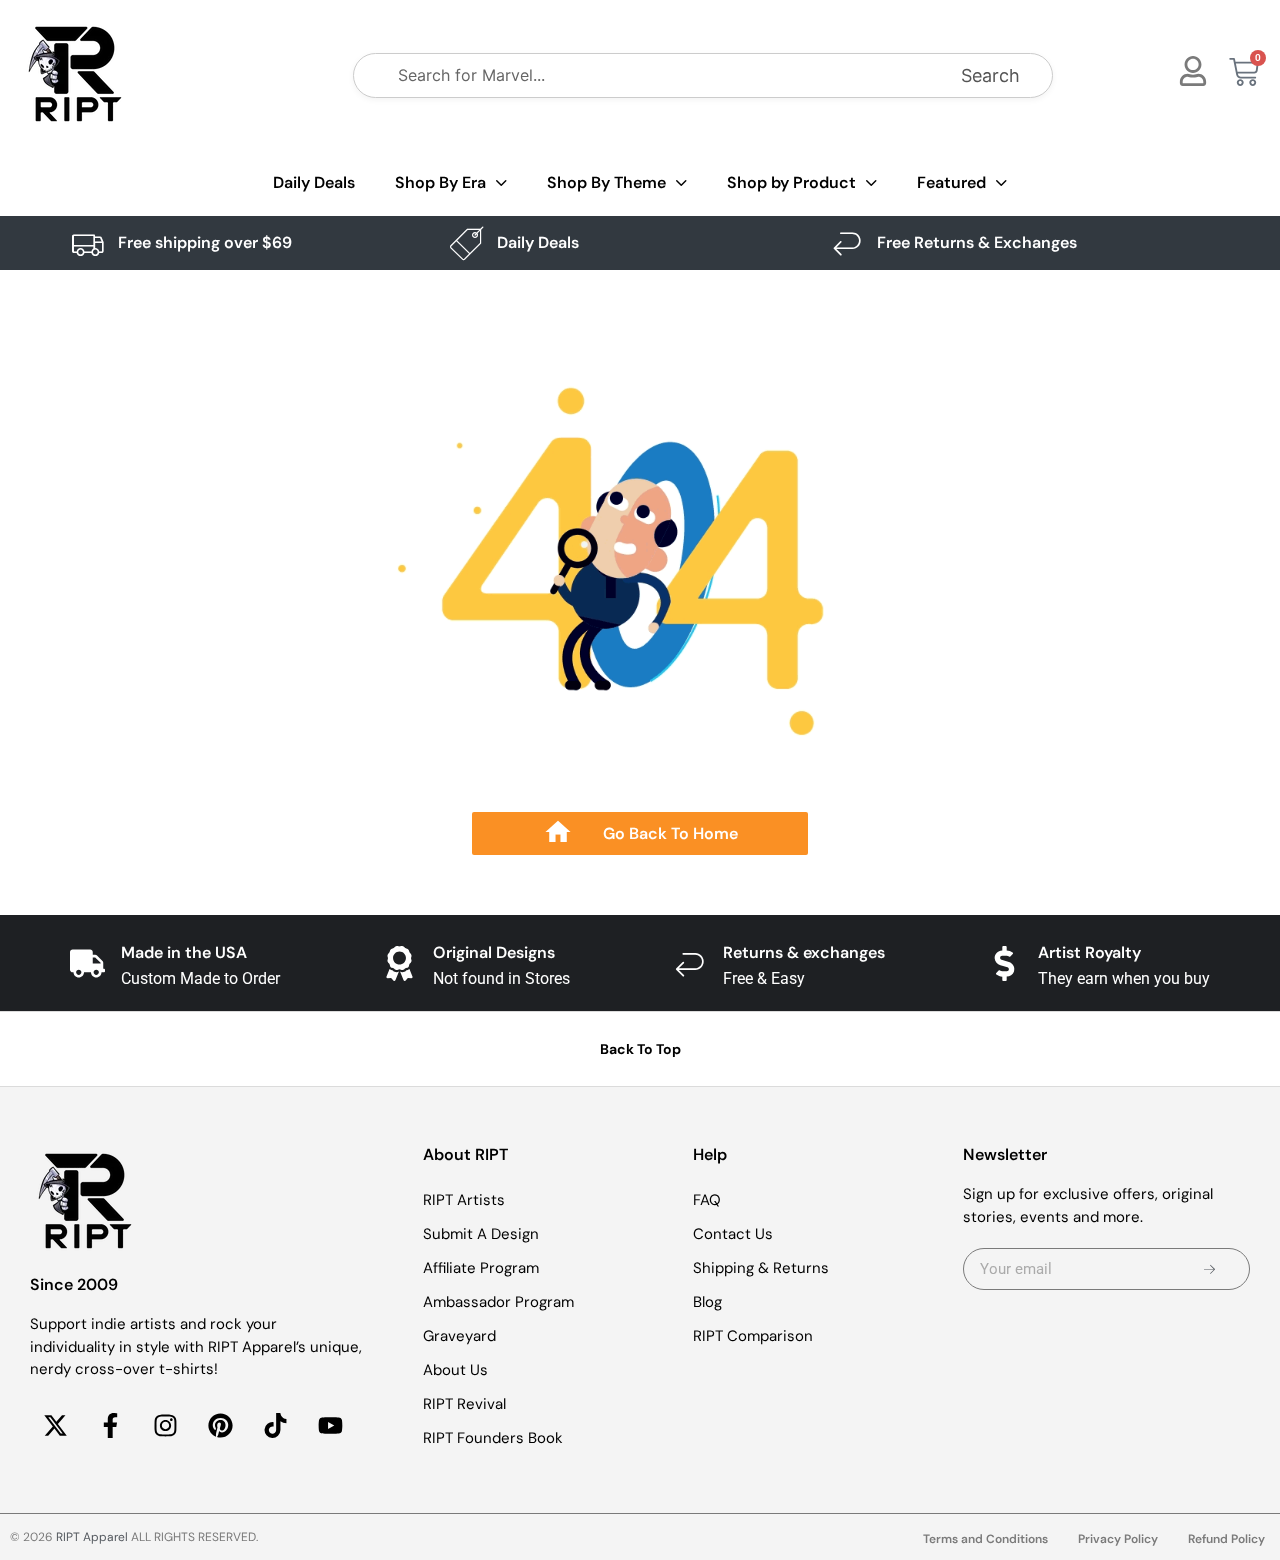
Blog (707, 1302)
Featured (951, 182)
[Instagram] (165, 1426)
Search (990, 75)
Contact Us (733, 1234)
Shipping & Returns (761, 1268)
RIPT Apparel (92, 1537)
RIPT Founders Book (493, 1438)
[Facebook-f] (110, 1426)
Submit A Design (481, 1234)
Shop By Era (440, 182)
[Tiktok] (275, 1426)
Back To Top (640, 1049)
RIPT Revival (464, 1404)
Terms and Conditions (985, 1539)
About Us (455, 1370)
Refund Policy (1226, 1539)
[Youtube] (330, 1426)
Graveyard (459, 1336)
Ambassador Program (498, 1302)
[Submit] (1210, 1269)
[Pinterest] (220, 1426)
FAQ (707, 1200)
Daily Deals (314, 182)
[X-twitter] (55, 1426)
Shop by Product (791, 182)
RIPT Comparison (753, 1336)
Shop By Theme (606, 182)
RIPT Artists (464, 1200)
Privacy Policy (1118, 1539)
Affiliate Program (481, 1268)
